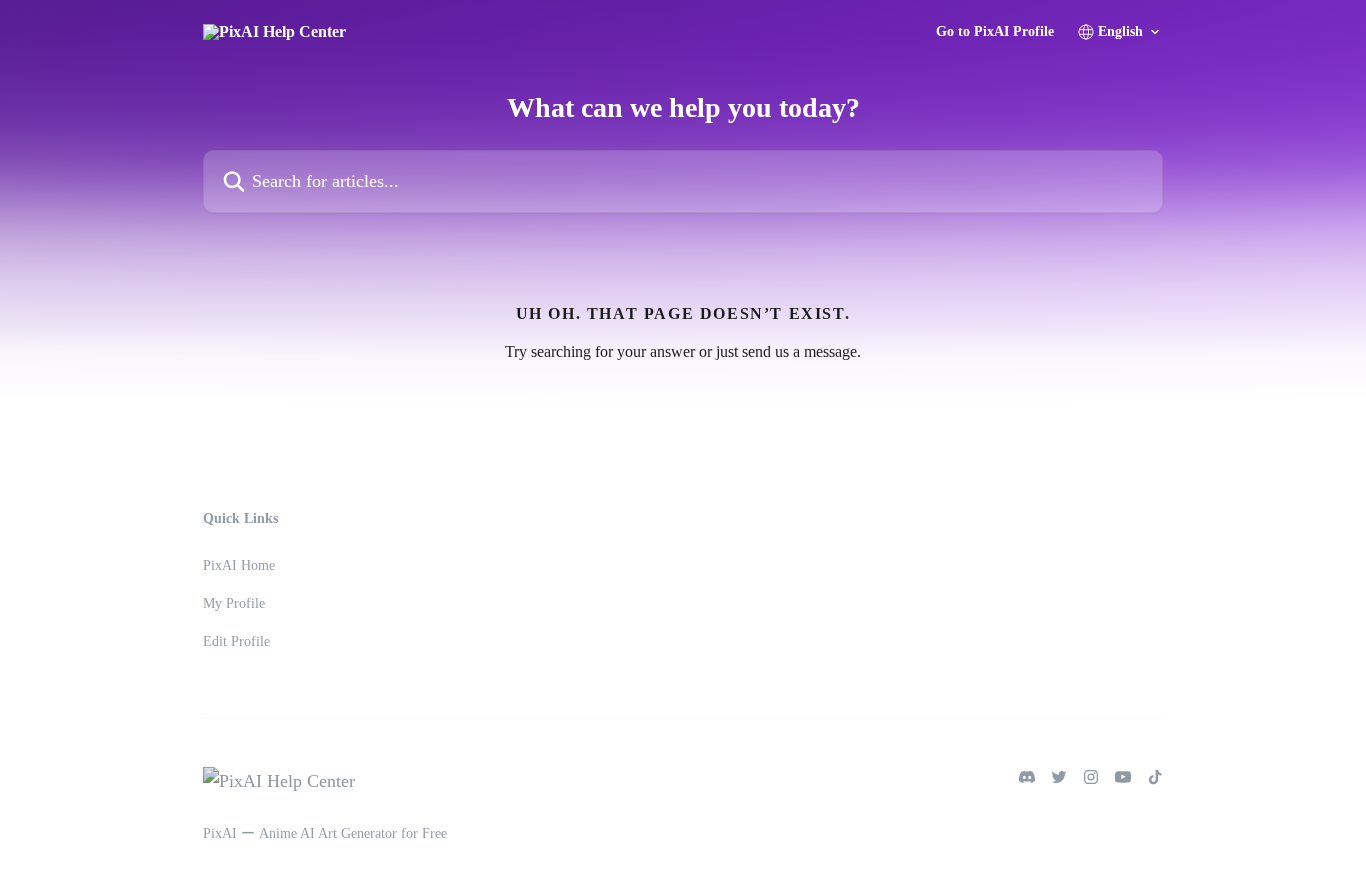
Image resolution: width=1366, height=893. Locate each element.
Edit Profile (236, 641)
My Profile (234, 603)
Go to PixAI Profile (995, 32)
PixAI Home (239, 565)
